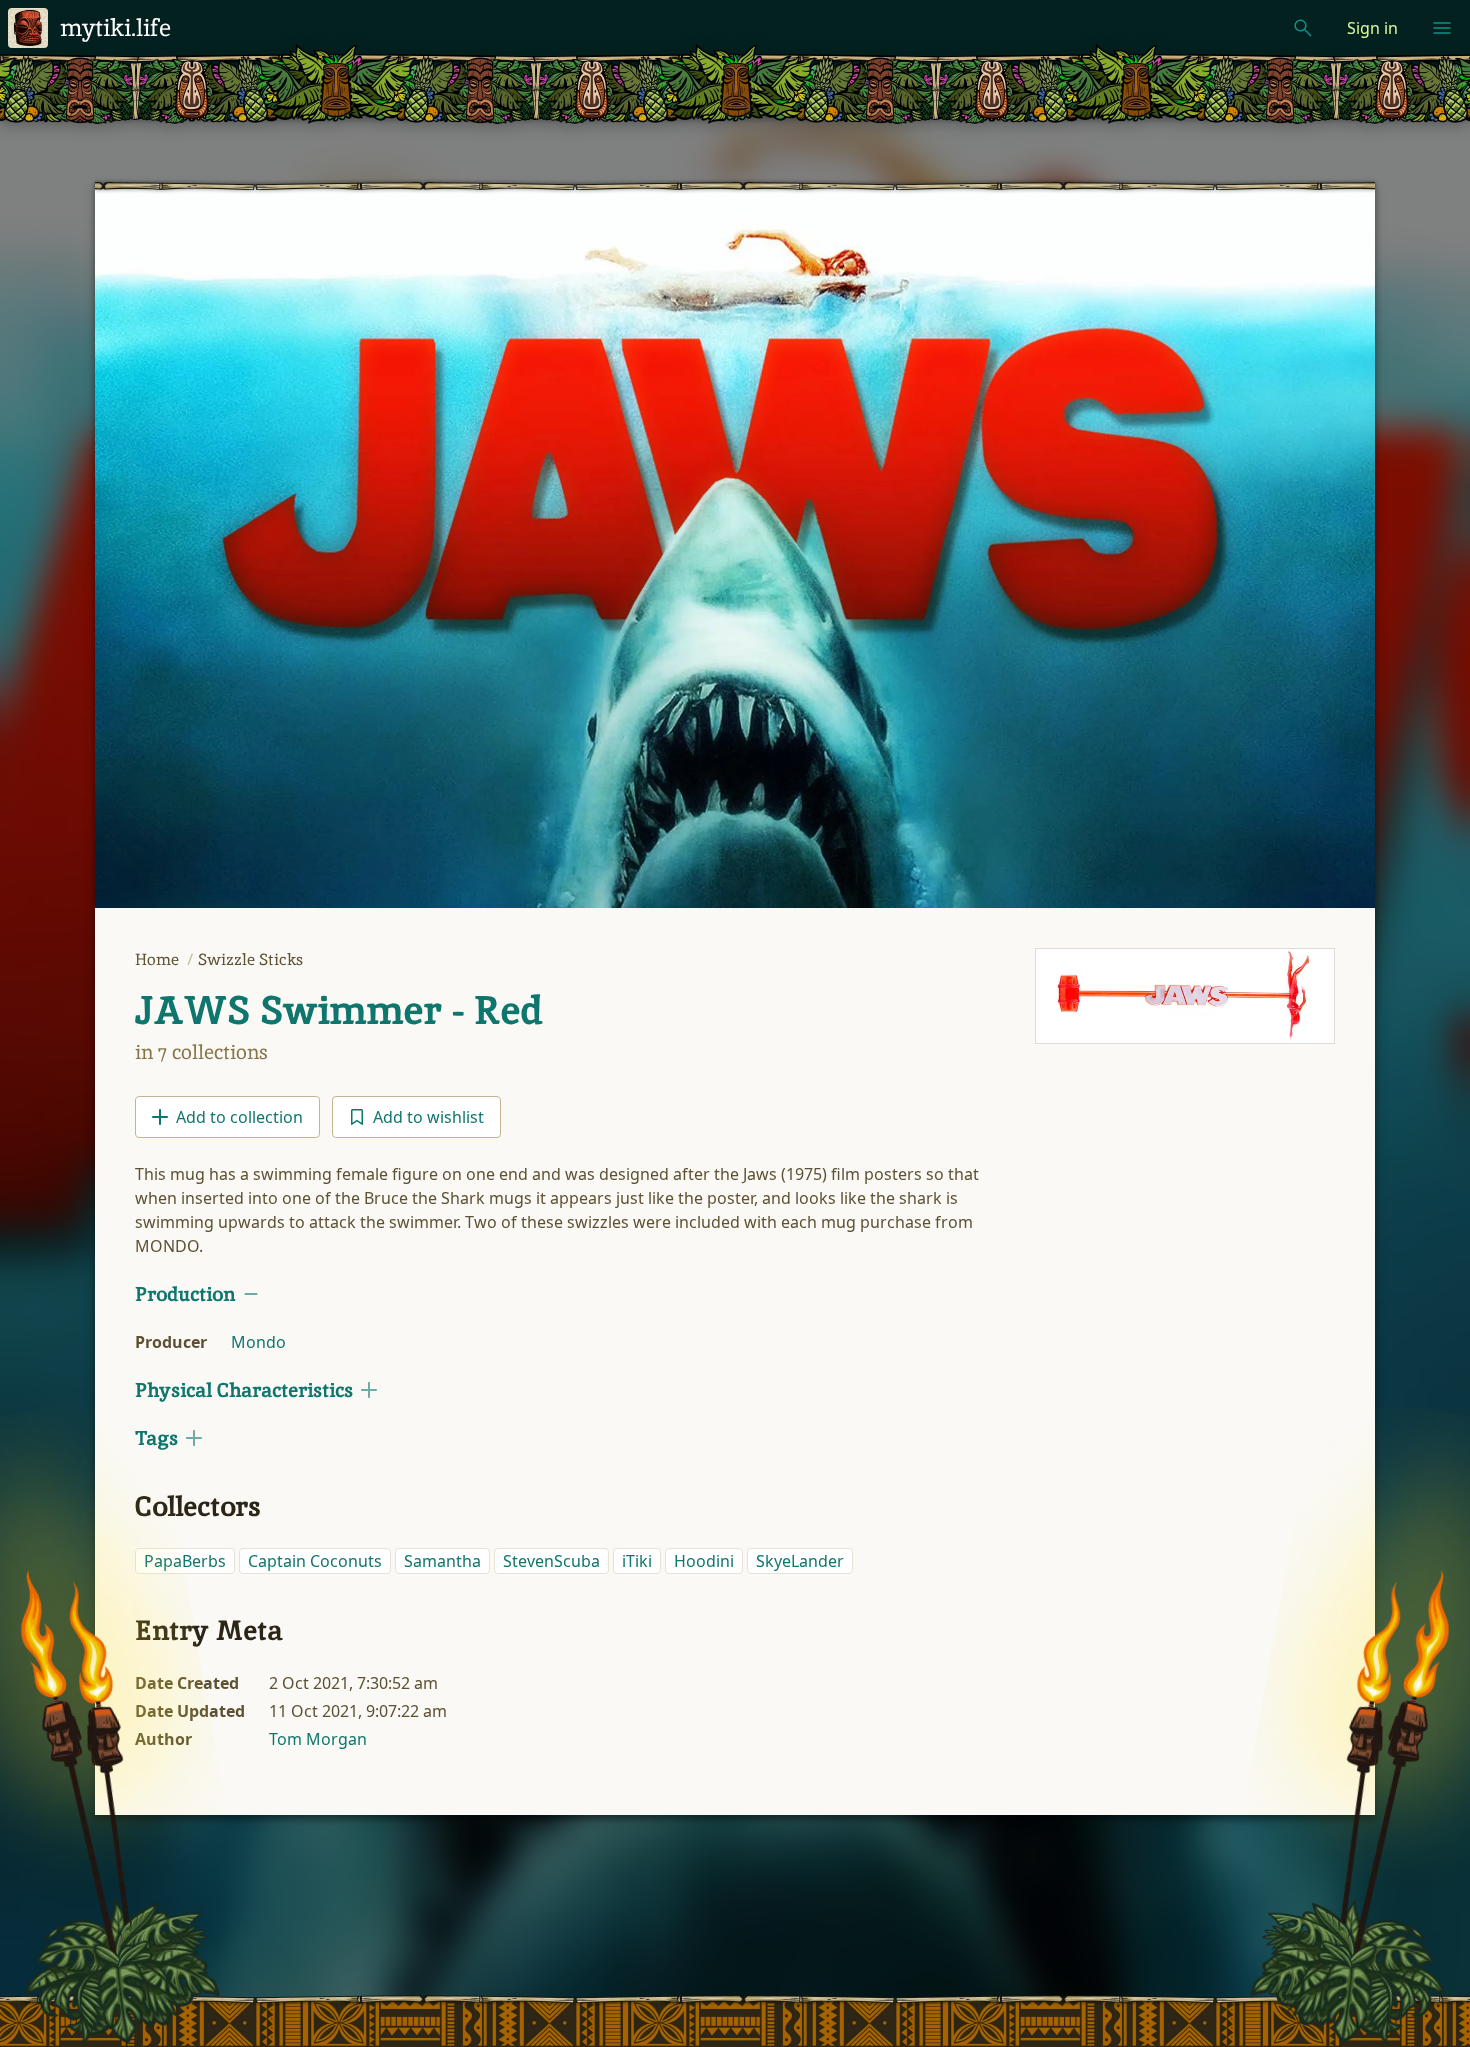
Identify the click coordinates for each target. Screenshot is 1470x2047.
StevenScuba (551, 1561)
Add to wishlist (428, 1117)
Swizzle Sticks (250, 959)
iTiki (637, 1561)
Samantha (442, 1561)
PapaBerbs (185, 1561)
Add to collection (239, 1117)
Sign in (1372, 28)
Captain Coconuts (315, 1561)
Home (159, 959)
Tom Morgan (318, 1739)
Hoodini (704, 1561)
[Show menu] (1442, 28)
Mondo (258, 1342)
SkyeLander (800, 1561)
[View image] (1185, 996)
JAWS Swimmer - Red (339, 1010)
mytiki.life (115, 27)
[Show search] (1303, 28)
